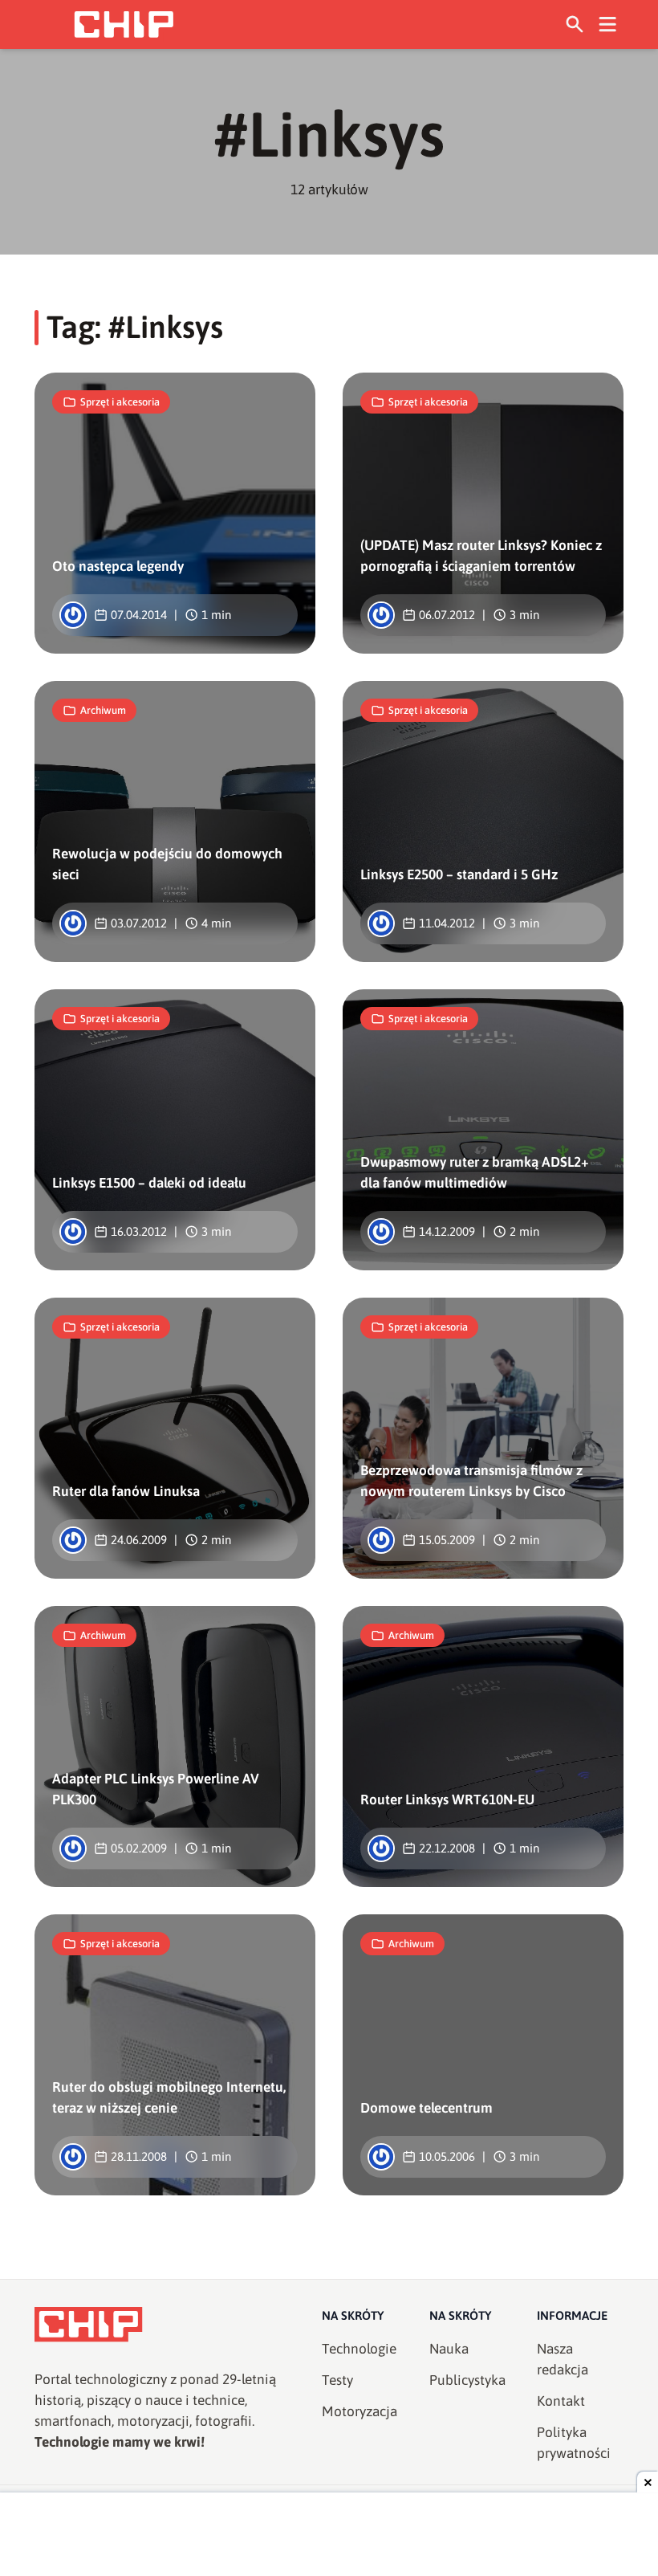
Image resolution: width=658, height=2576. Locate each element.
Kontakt (561, 2401)
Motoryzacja (359, 2411)
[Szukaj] (575, 24)
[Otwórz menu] (608, 24)
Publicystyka (467, 2380)
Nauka (449, 2349)
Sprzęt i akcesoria (120, 402)
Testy (337, 2380)
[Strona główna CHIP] (124, 24)
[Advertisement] (329, 2536)
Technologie (359, 2349)
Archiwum (103, 710)
